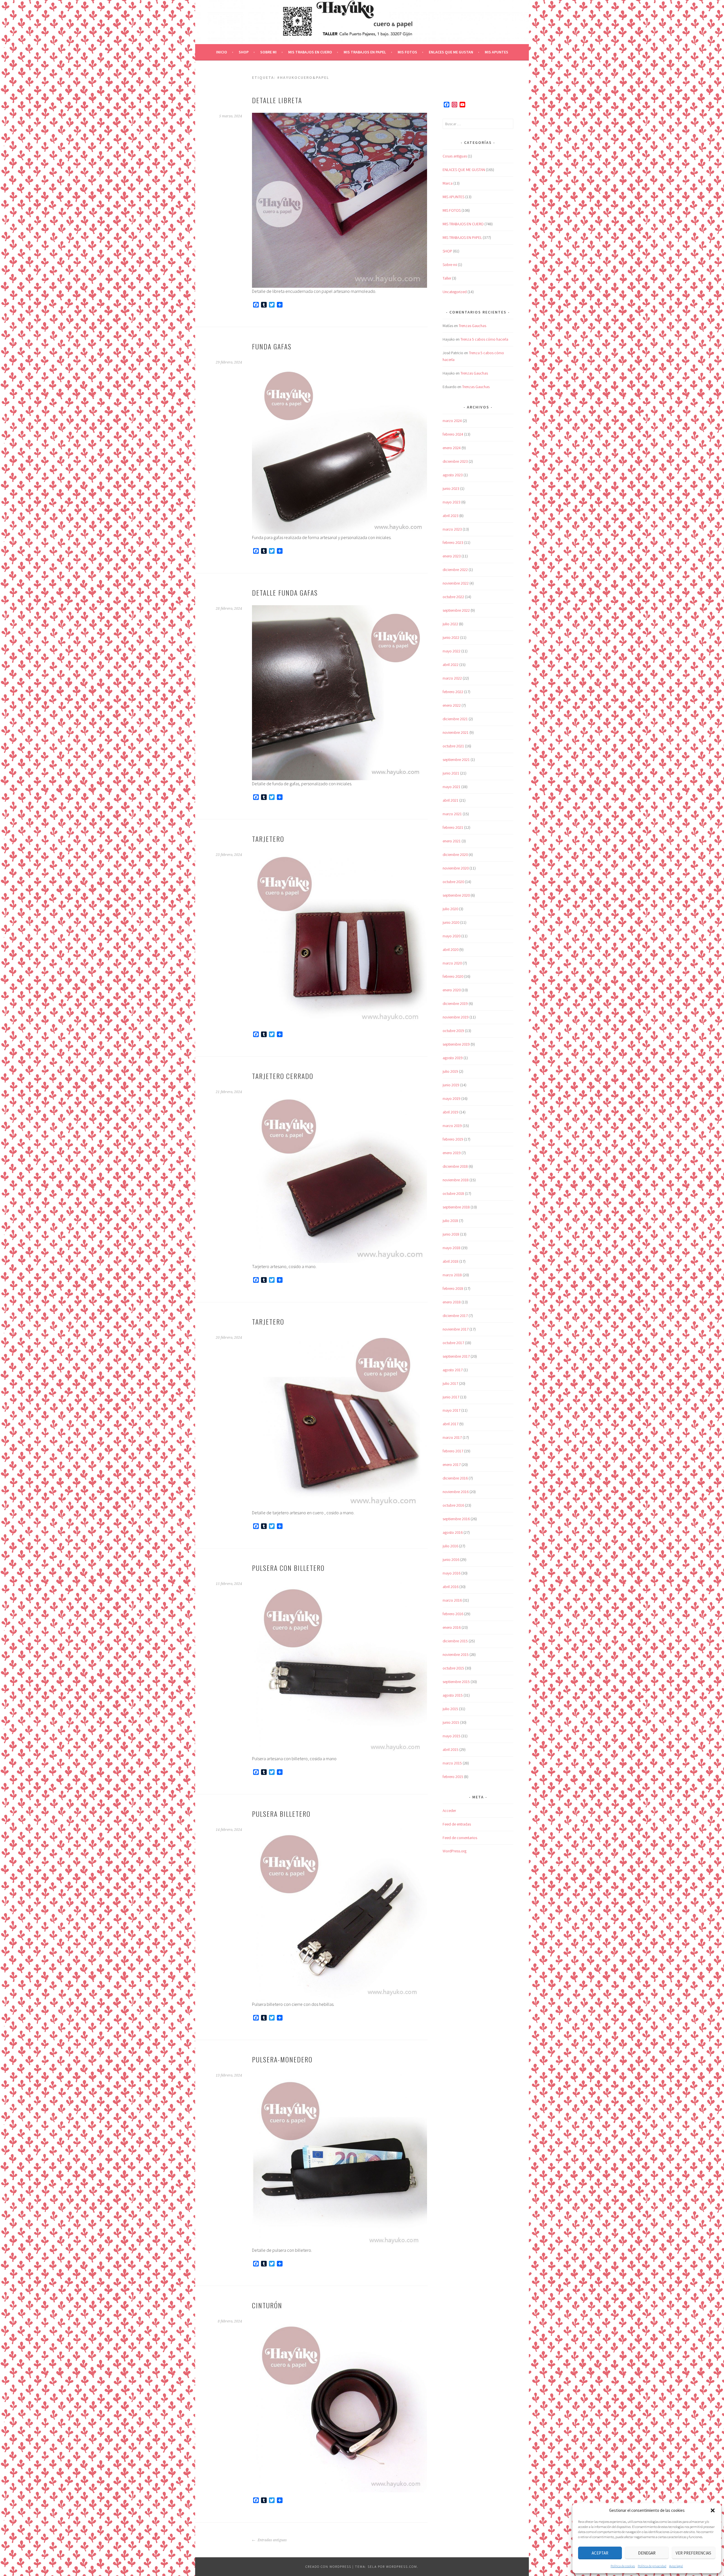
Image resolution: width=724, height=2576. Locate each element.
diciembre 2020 (455, 855)
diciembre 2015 (455, 1641)
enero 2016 (452, 1627)
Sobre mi (268, 52)
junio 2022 (451, 637)
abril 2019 (451, 1112)
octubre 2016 (453, 1505)
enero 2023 (452, 556)
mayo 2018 (452, 1248)
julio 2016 (450, 1546)
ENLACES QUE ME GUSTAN (451, 52)
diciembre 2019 (455, 1003)
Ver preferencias (693, 2553)
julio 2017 (450, 1383)
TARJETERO (268, 839)
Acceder (449, 1811)
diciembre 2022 (455, 570)
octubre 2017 (453, 1343)
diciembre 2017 (455, 1316)
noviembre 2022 (456, 583)
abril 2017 (451, 1424)
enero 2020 (452, 990)
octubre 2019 (453, 1031)
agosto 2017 (453, 1370)
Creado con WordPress (328, 2567)
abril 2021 (451, 800)
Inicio (222, 52)
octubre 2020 (453, 882)
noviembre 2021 (456, 732)
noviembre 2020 (456, 868)
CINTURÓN (267, 2305)
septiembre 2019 (456, 1044)
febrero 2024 (453, 434)
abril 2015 (451, 1749)
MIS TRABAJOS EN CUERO (310, 52)
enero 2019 (452, 1153)
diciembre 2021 (455, 719)
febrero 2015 (453, 1777)
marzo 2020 (452, 963)
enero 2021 (452, 841)
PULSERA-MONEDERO (282, 2059)
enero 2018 (452, 1302)
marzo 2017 (452, 1437)
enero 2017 (452, 1465)
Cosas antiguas (455, 156)
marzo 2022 (452, 678)
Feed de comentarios (460, 1838)
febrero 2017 (453, 1451)
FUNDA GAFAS (272, 346)
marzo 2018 (452, 1275)
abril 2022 (451, 665)
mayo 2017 (452, 1410)
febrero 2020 (453, 976)
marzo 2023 (452, 529)
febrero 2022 (453, 692)
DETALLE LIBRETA (277, 100)
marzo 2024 (452, 421)
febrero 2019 (453, 1139)
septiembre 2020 (456, 895)
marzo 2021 (452, 814)
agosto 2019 (453, 1058)
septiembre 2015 (456, 1682)
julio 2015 (450, 1709)
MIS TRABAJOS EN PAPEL (365, 52)
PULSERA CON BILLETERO (288, 1568)
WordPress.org (454, 1851)
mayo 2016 (452, 1573)
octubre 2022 (453, 597)
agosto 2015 (453, 1695)
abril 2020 (451, 949)
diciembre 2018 (455, 1166)
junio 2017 (451, 1397)
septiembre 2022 (456, 610)
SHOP (244, 52)
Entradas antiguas (272, 2540)
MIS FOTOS (407, 52)
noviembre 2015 (456, 1654)
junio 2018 (451, 1234)
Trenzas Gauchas (472, 326)
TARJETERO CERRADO (283, 1076)
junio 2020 (451, 922)
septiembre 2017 (456, 1356)
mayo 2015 (452, 1736)
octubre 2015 (453, 1668)
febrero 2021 (453, 827)
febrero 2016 (453, 1614)
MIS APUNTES (496, 52)
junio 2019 (451, 1085)
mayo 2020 (452, 936)
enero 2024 (452, 448)
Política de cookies (623, 2566)
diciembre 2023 (455, 461)
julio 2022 (450, 624)
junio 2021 (451, 773)
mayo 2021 (452, 787)
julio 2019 (450, 1071)
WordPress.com (402, 2567)
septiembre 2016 (456, 1519)
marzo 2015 (452, 1763)
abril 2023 (451, 516)
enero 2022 (452, 705)
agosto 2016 (453, 1532)
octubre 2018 (453, 1193)
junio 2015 (451, 1722)
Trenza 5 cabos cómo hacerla (484, 339)
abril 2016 (451, 1587)
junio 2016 (451, 1560)
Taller (447, 278)
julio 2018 (450, 1221)
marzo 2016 (452, 1600)
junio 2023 (451, 488)
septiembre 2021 (456, 760)
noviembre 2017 (456, 1329)
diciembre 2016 (455, 1478)
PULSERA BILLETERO (281, 1814)
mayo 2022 (452, 651)
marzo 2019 (452, 1126)
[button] (713, 2510)
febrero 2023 (453, 542)
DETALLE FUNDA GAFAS (285, 592)
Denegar (647, 2553)
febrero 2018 (453, 1288)
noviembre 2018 (456, 1180)
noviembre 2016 (456, 1492)
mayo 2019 (452, 1098)
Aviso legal (676, 2566)
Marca (448, 183)
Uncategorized (455, 292)
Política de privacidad (652, 2566)
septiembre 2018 (456, 1207)
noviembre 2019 (456, 1017)
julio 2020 (450, 909)
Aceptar (600, 2553)
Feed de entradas (457, 1824)
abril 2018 (451, 1261)
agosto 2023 (453, 475)
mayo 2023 (452, 502)
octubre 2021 (453, 746)
